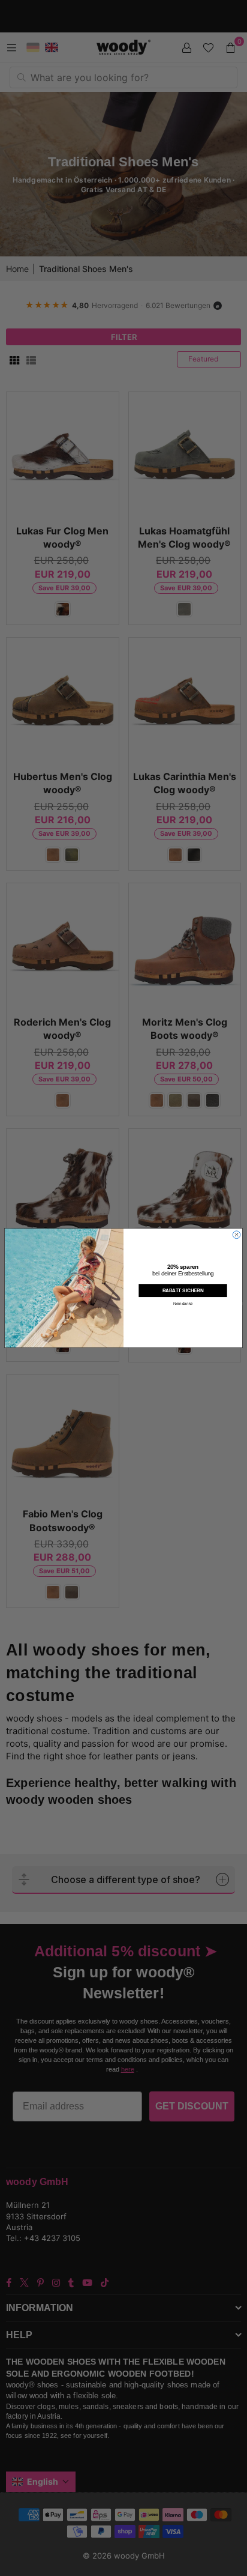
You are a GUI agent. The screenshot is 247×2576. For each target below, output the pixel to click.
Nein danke (183, 1304)
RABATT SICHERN (183, 1291)
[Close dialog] (237, 1235)
